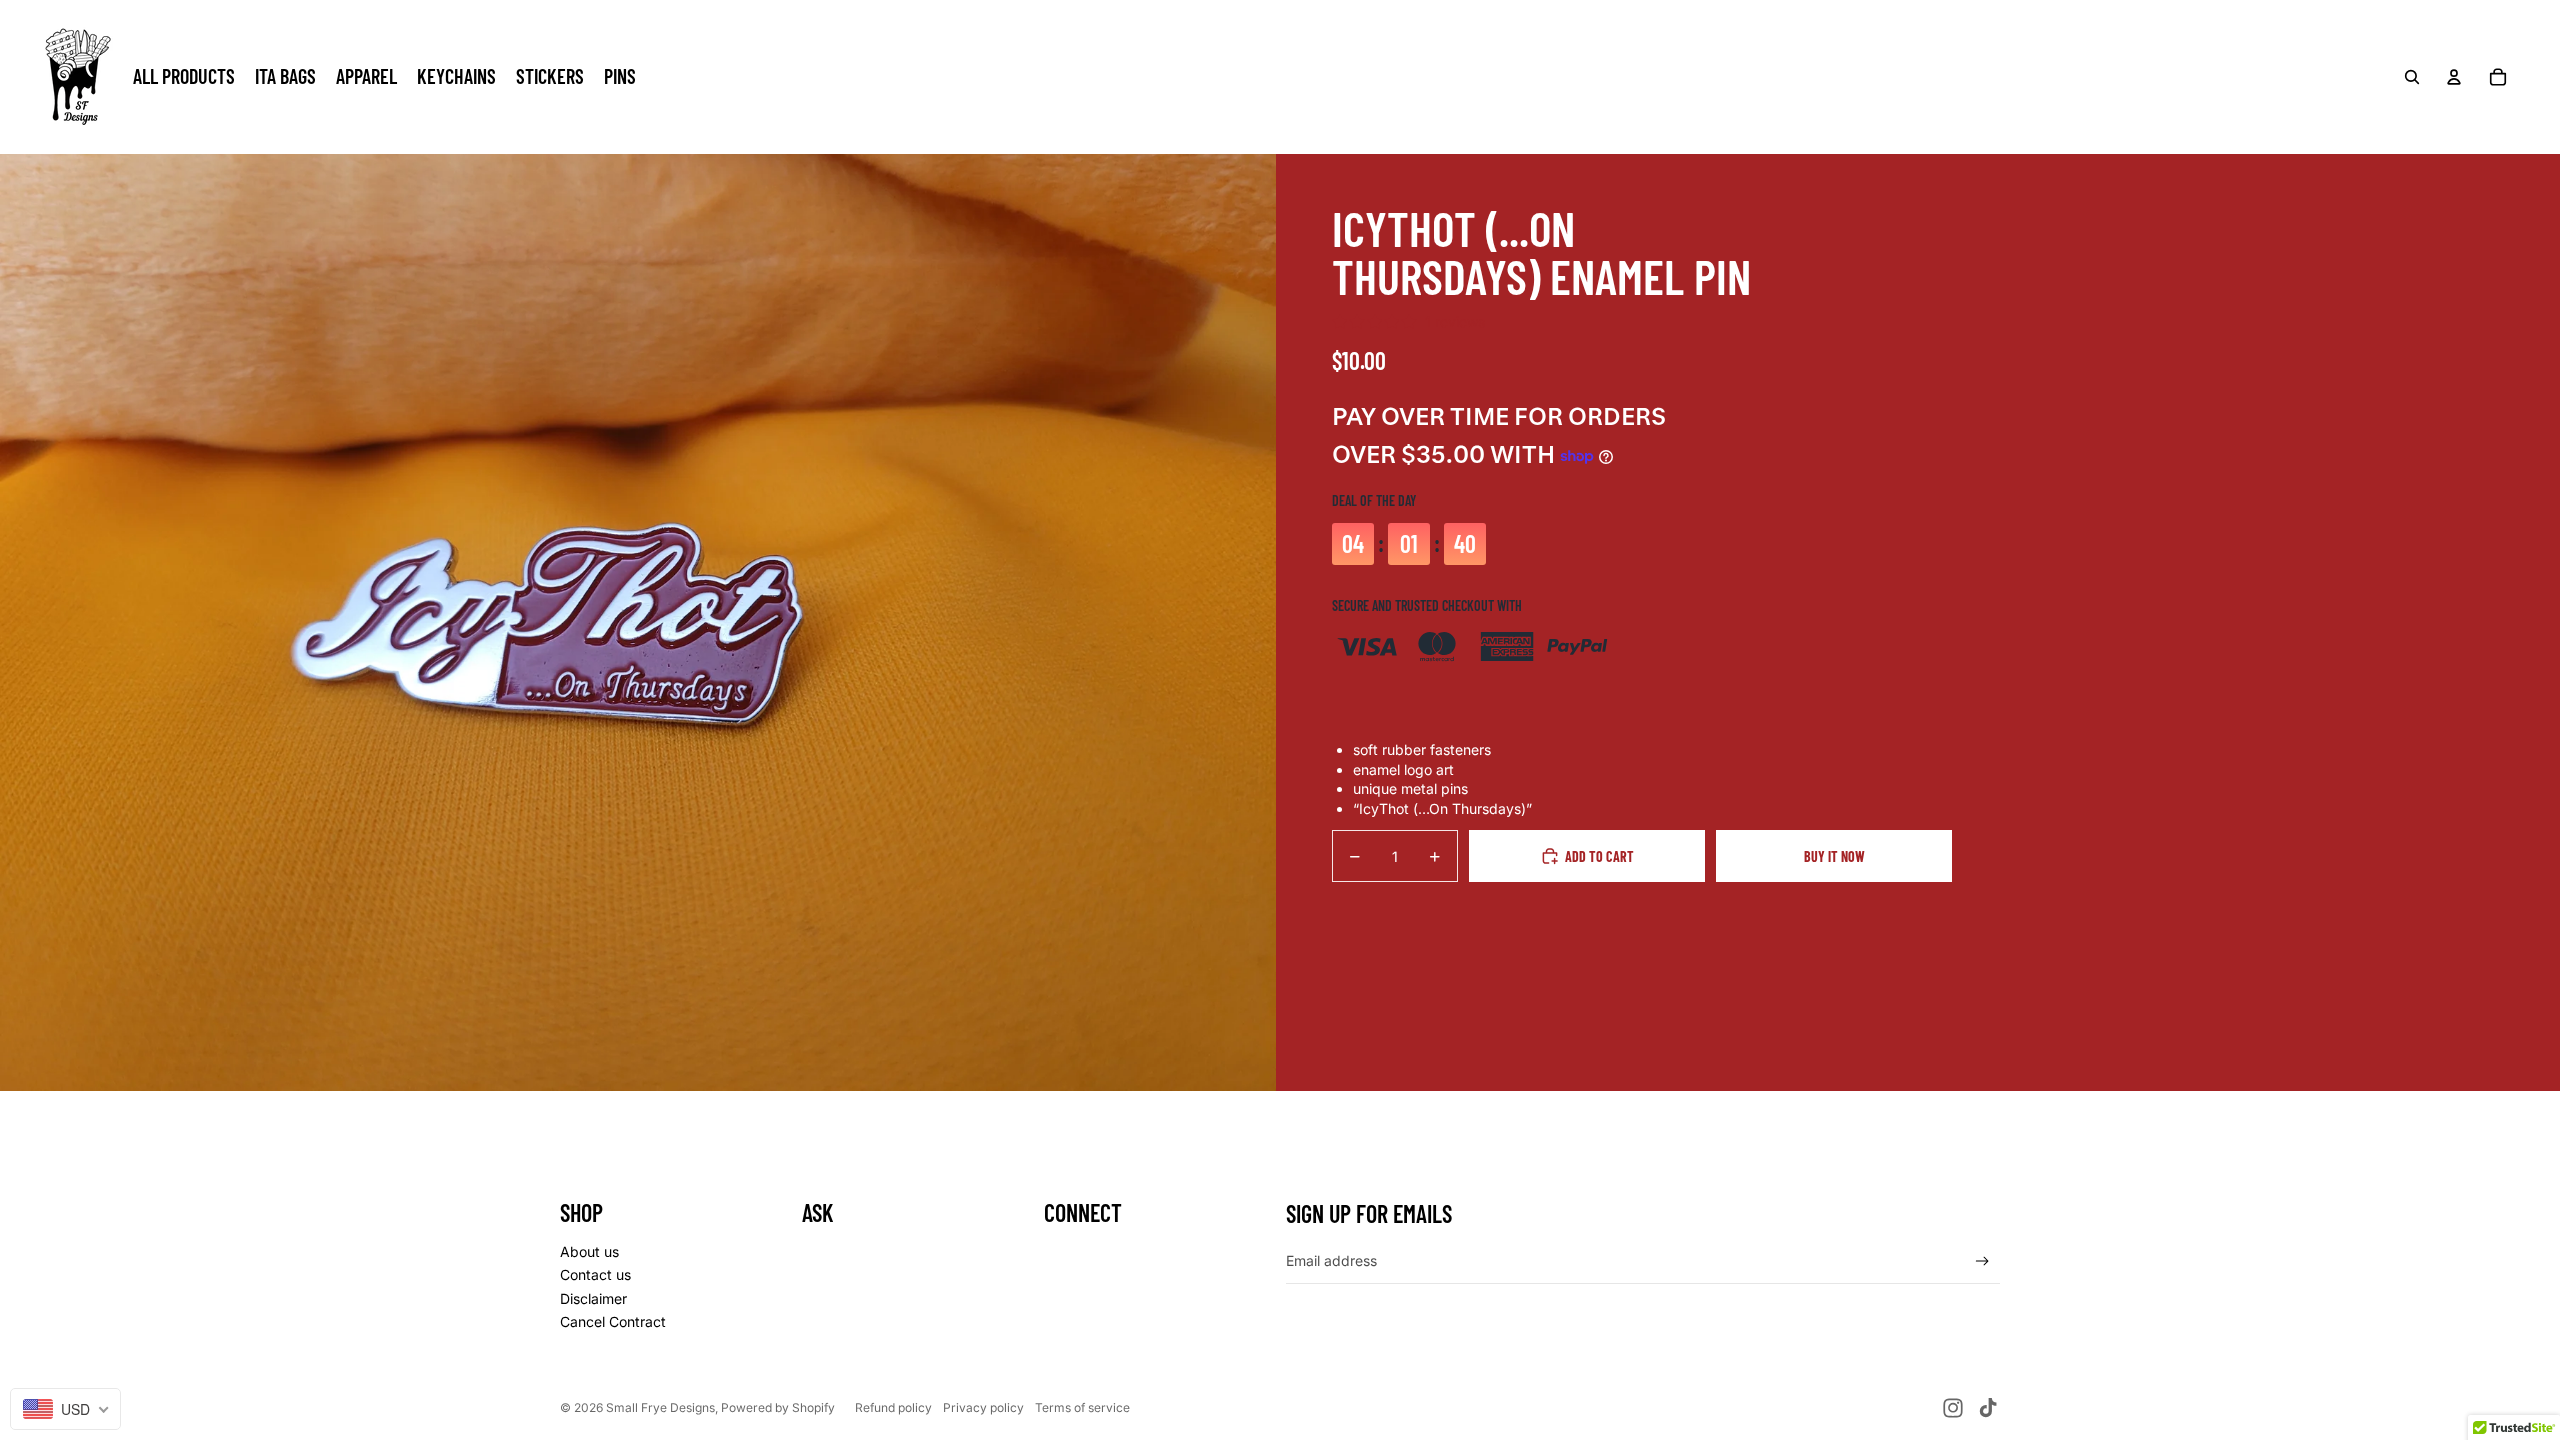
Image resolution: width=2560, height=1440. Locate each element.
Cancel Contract (613, 1321)
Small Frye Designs (660, 1407)
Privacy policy (983, 1407)
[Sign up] (1982, 1261)
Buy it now (1834, 856)
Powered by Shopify (778, 1407)
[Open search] (2412, 77)
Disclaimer (593, 1298)
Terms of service (1082, 1407)
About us (589, 1251)
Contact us (595, 1274)
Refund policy (893, 1407)
